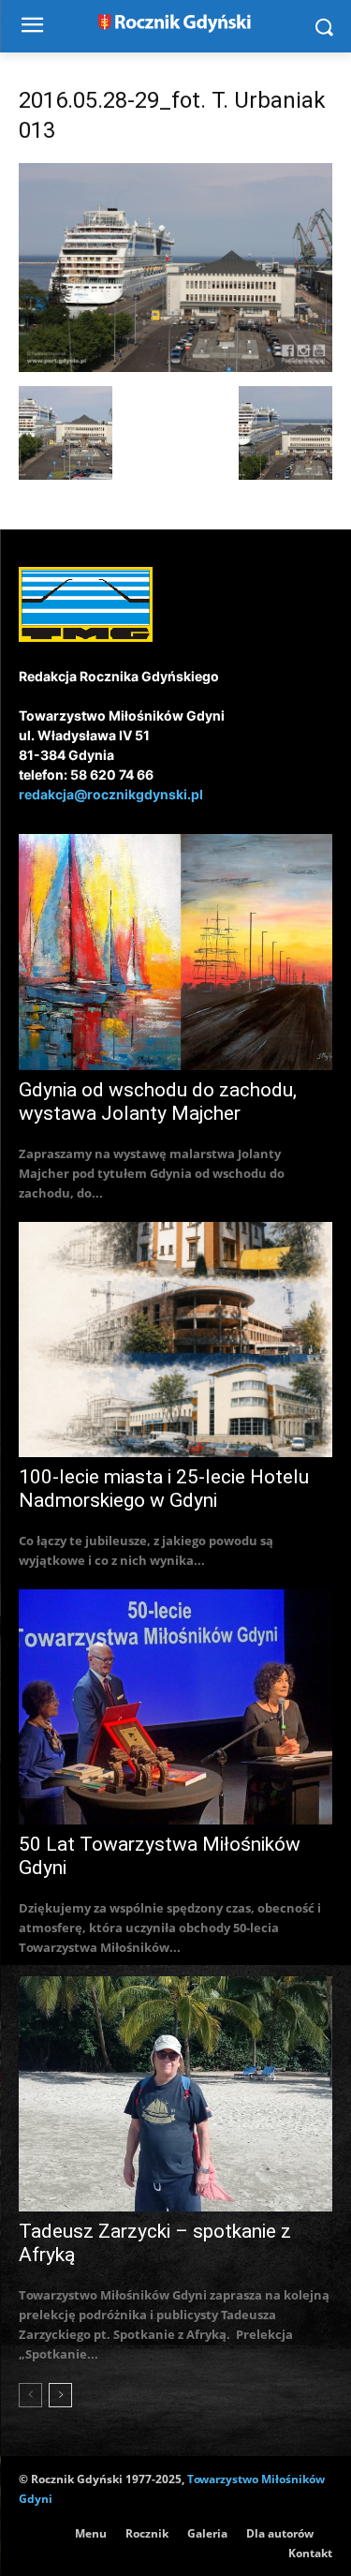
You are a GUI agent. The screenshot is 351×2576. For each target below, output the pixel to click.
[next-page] (60, 2395)
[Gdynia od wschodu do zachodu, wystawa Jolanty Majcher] (175, 952)
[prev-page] (30, 2395)
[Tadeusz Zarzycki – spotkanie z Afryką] (175, 2094)
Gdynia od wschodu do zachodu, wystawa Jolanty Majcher (158, 1102)
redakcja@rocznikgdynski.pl (111, 794)
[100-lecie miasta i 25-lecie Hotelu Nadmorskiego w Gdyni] (175, 1340)
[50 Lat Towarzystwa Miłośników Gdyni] (175, 1707)
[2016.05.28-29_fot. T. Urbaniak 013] (175, 367)
